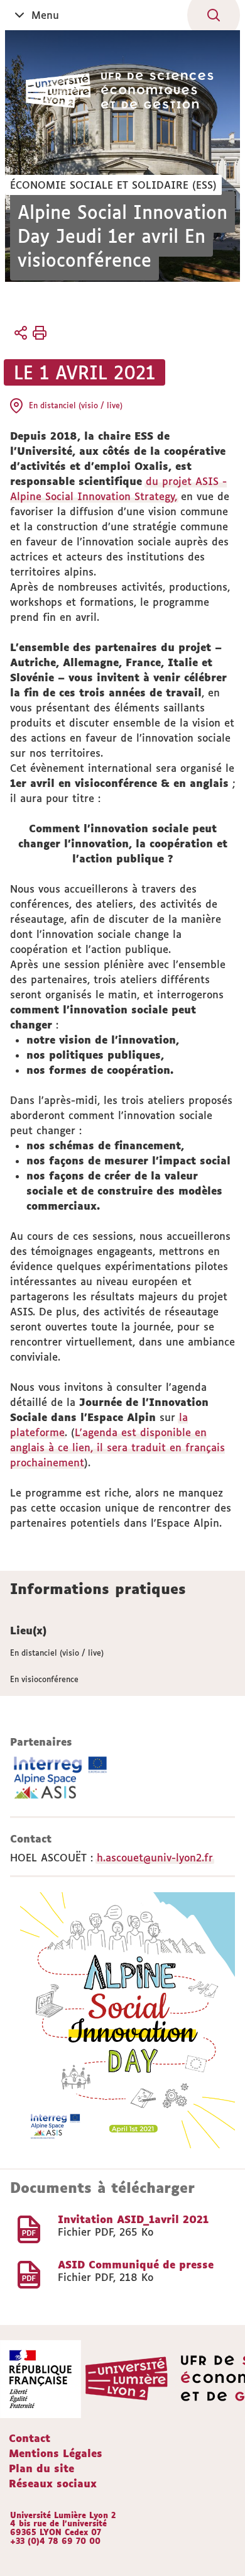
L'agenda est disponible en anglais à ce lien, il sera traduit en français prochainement (117, 1447)
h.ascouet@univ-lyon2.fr (155, 1858)
